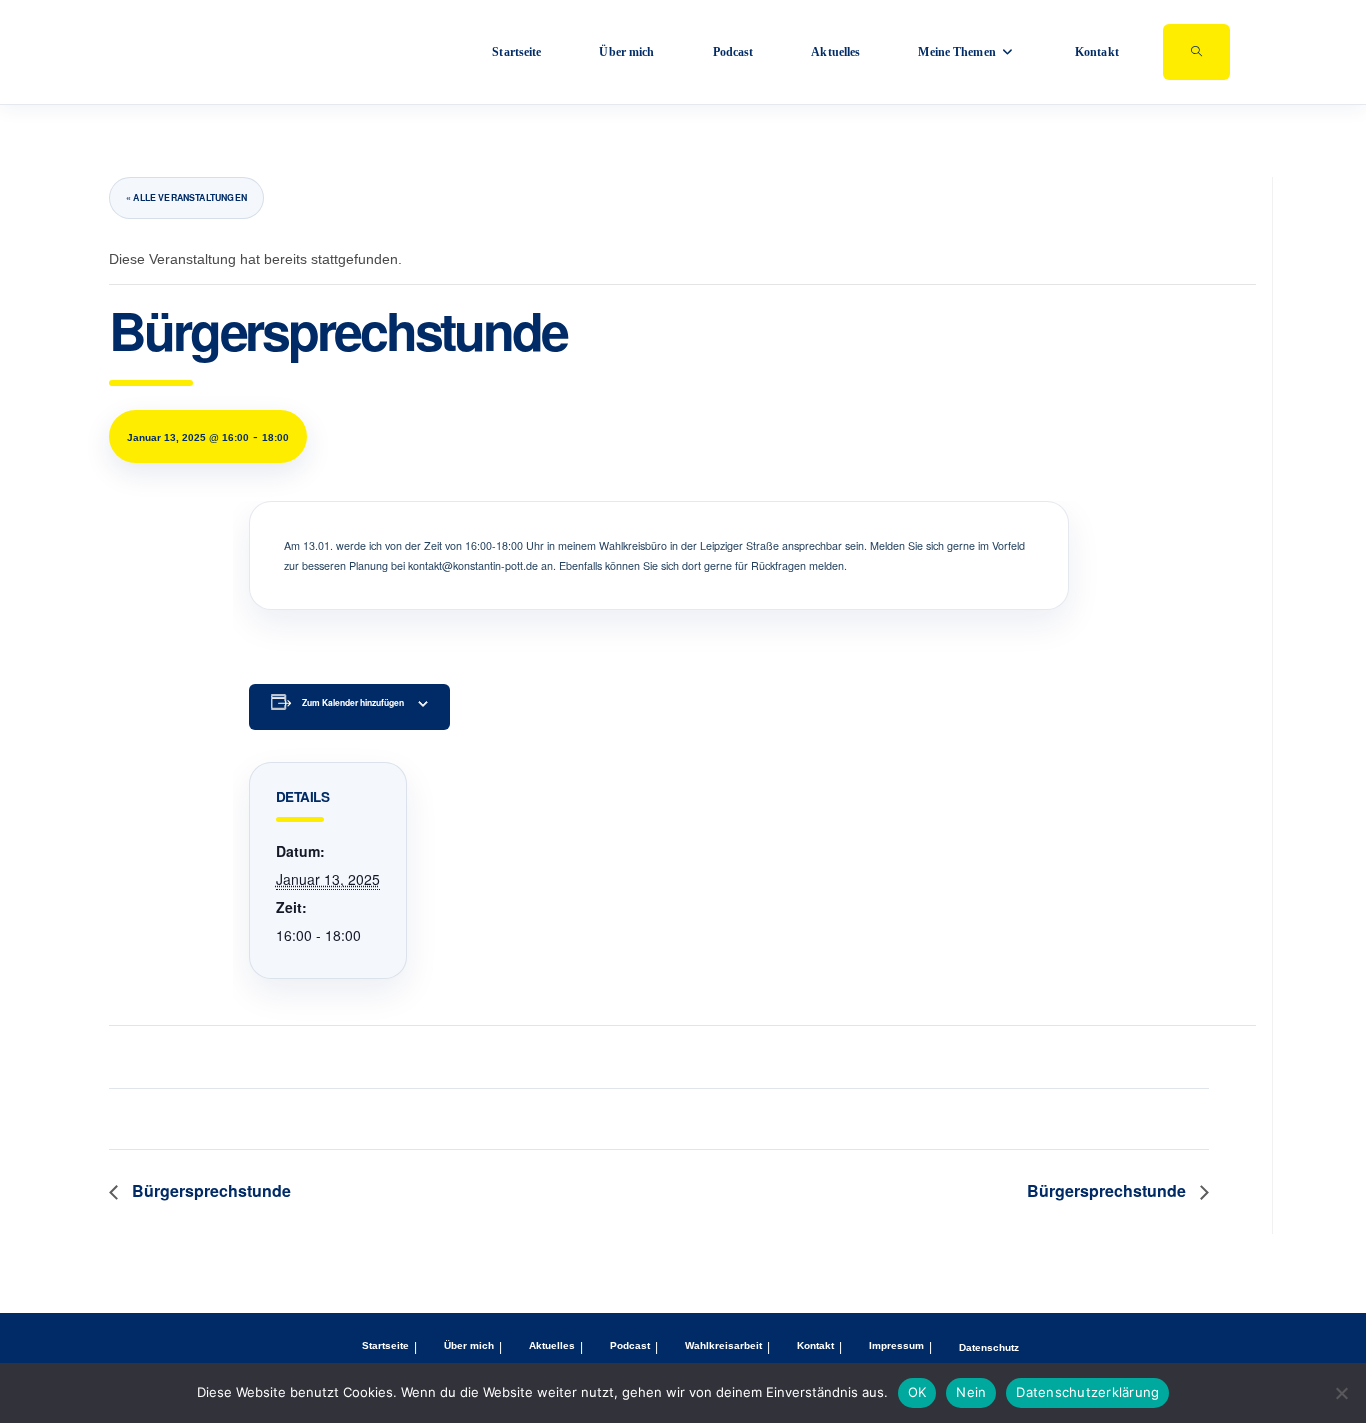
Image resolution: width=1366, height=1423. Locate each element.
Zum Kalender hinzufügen (353, 702)
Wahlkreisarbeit (723, 1346)
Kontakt (815, 1346)
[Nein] (1341, 1393)
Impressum (896, 1346)
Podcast (630, 1346)
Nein (971, 1392)
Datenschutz (989, 1348)
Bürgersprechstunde (209, 1190)
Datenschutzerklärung (1087, 1392)
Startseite (385, 1346)
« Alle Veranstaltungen (186, 197)
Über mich (469, 1346)
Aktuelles (552, 1346)
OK (917, 1392)
